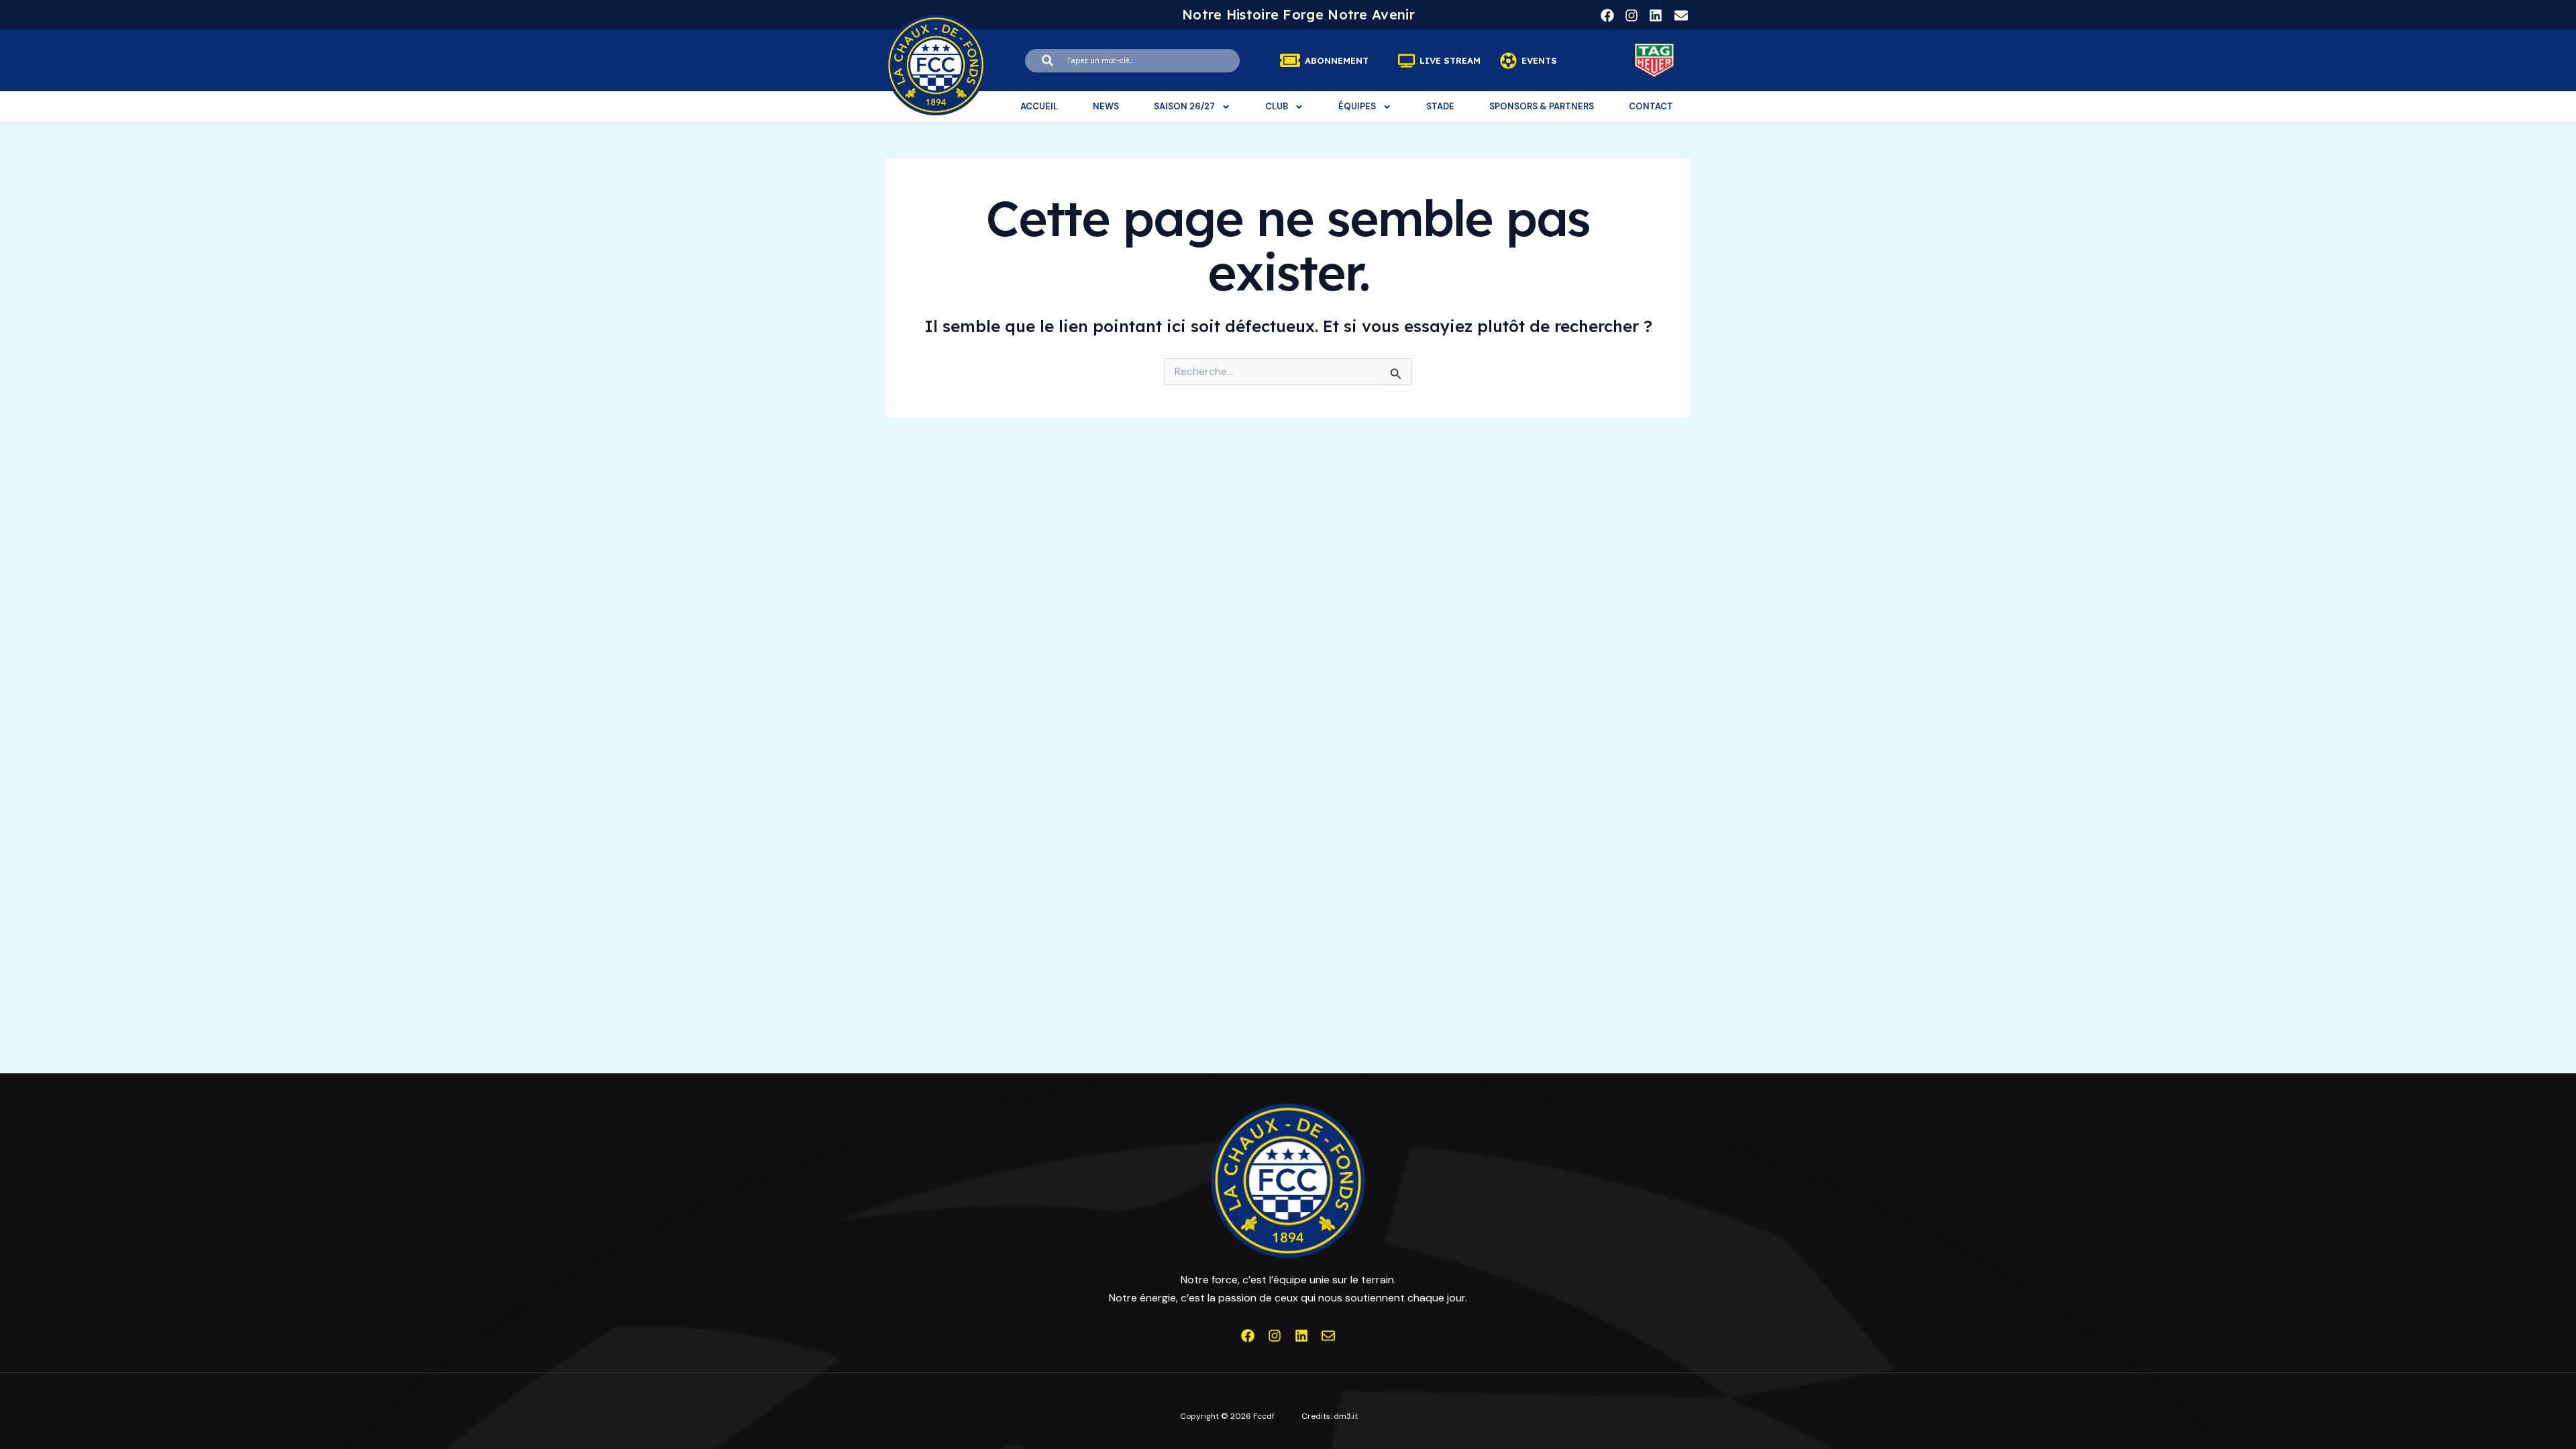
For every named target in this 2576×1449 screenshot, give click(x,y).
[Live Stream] (1406, 61)
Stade (1440, 106)
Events (1539, 61)
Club (1277, 106)
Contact (1651, 106)
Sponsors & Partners (1542, 106)
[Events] (1508, 61)
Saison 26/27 (1184, 106)
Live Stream (1450, 61)
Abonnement (1337, 61)
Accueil (1039, 106)
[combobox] (1132, 61)
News (1106, 106)
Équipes (1357, 106)
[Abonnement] (1290, 60)
